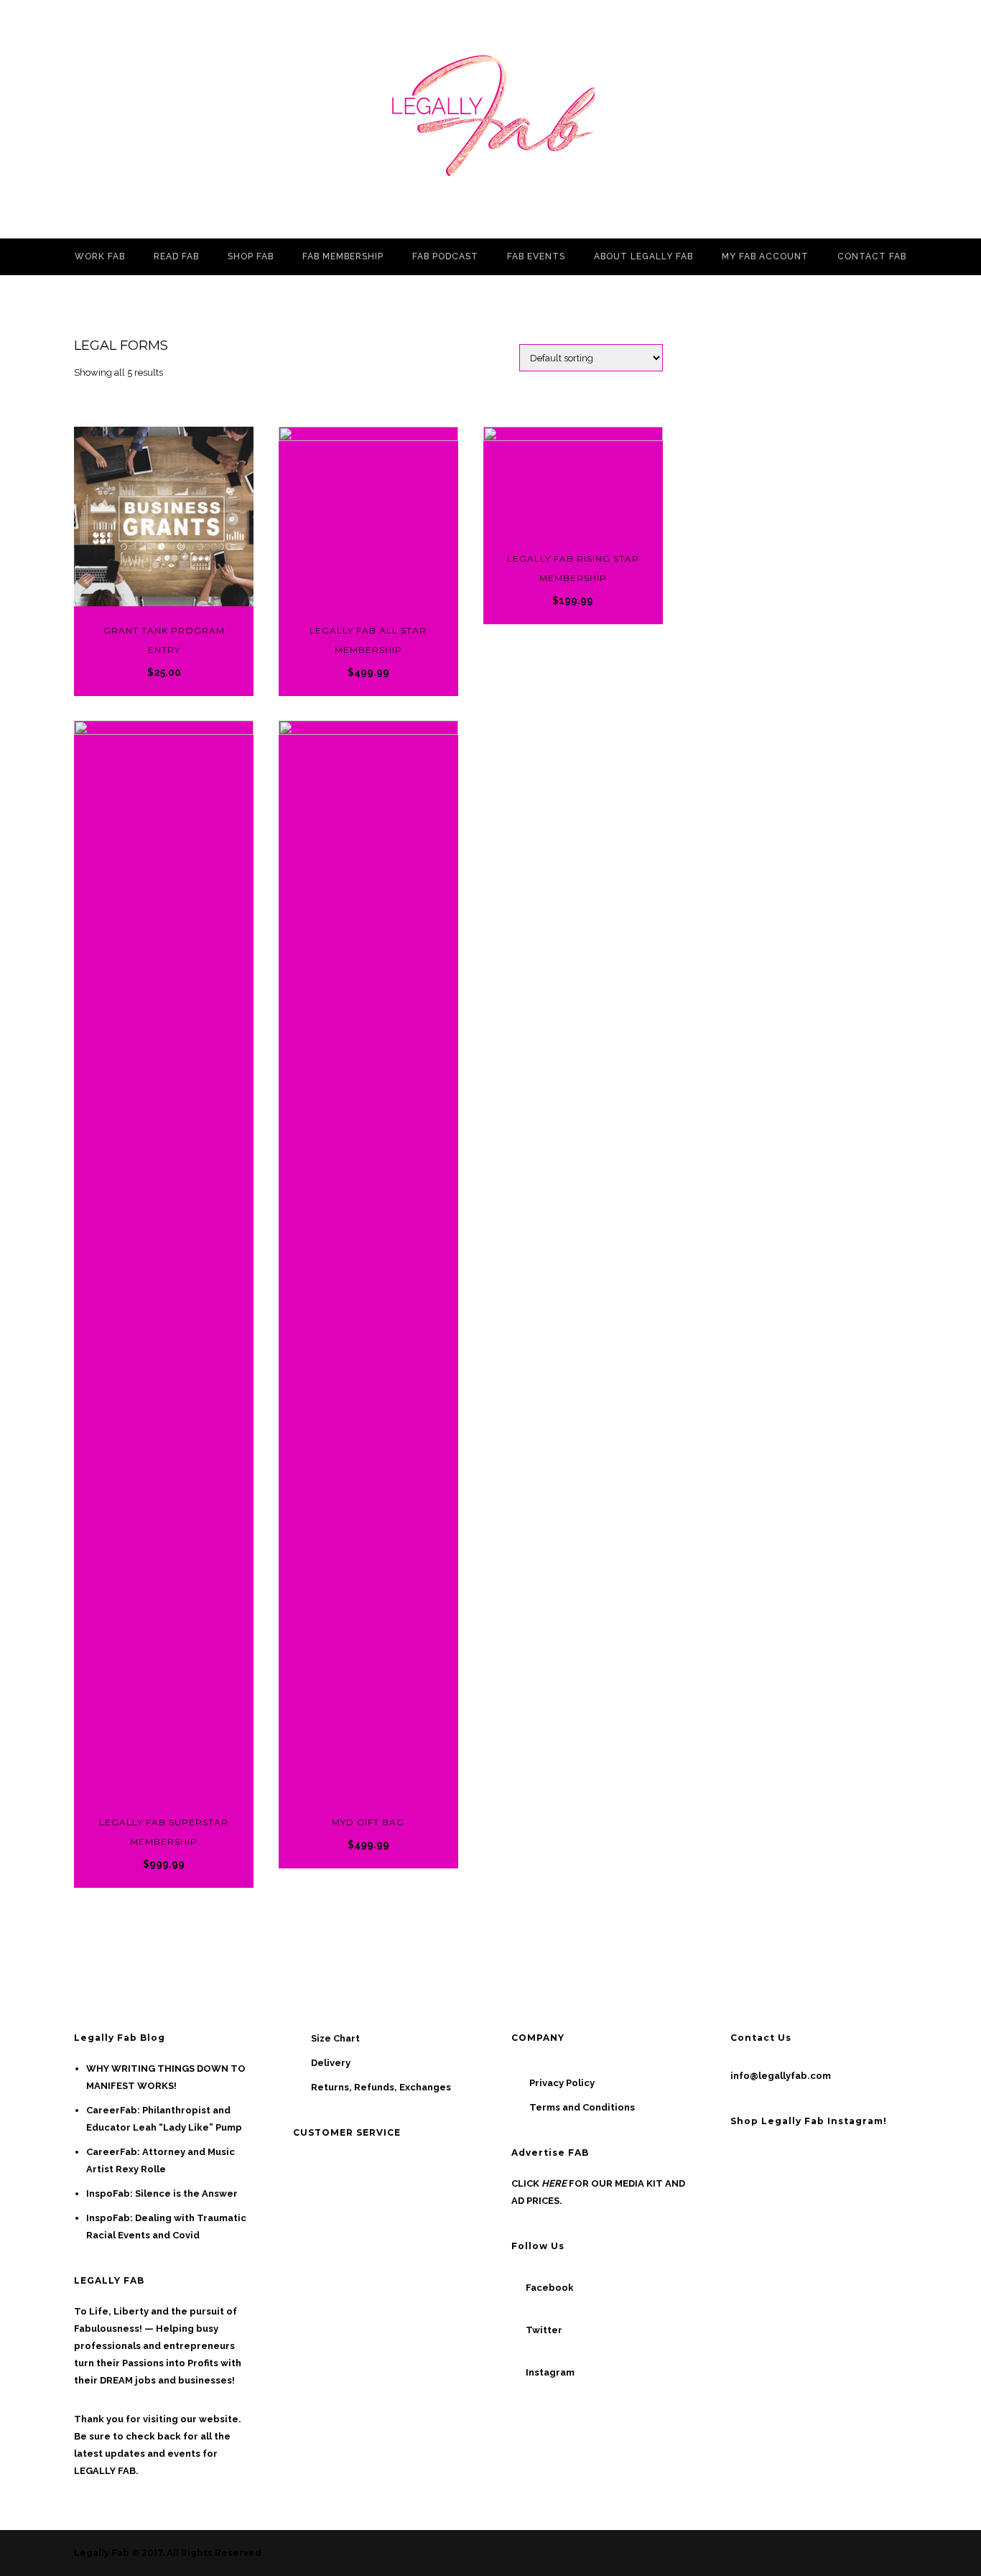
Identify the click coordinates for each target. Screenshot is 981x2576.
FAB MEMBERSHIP (343, 256)
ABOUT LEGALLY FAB (643, 256)
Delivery (331, 2063)
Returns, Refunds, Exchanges (381, 2087)
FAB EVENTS (536, 256)
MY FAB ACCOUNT (765, 256)
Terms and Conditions (582, 2107)
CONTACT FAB (872, 256)
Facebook (550, 2288)
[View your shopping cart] (953, 119)
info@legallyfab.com (781, 2076)
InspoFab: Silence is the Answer (162, 2193)
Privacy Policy (562, 2083)
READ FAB (176, 256)
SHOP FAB (251, 256)
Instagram (550, 2372)
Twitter (544, 2330)
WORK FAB (100, 256)
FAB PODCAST (445, 256)
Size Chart (335, 2038)
